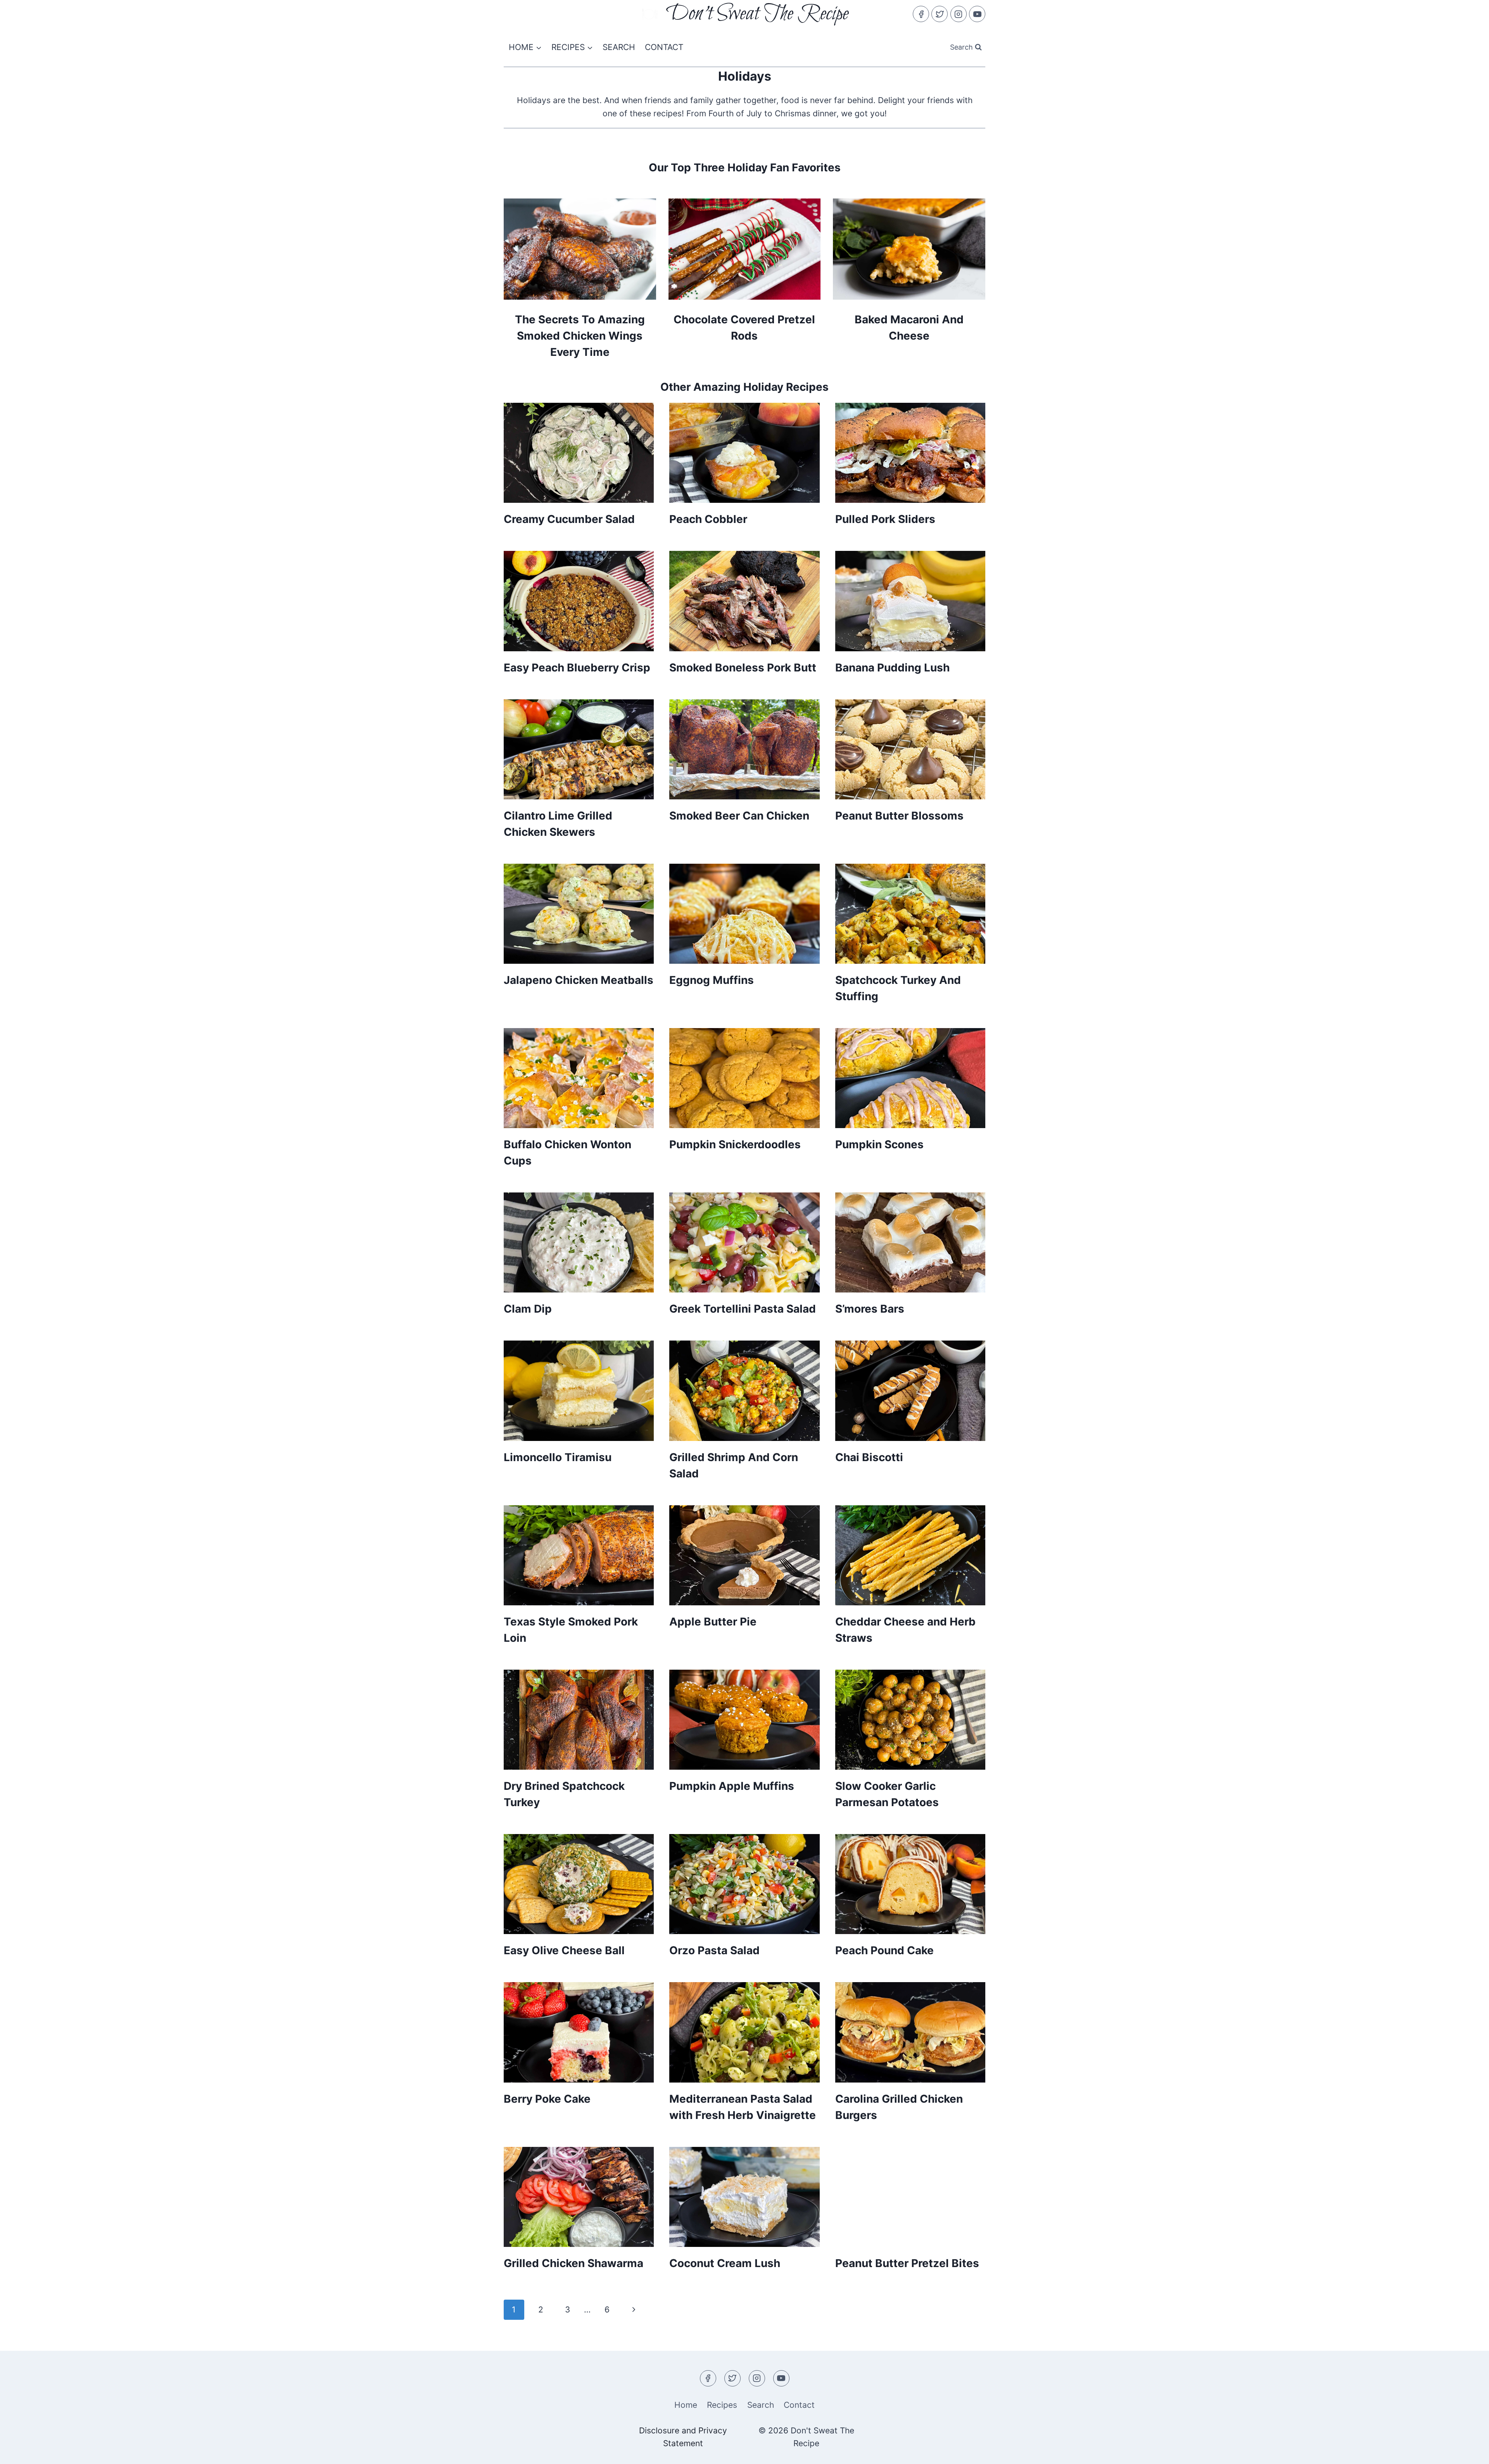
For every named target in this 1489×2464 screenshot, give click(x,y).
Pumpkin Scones (879, 1144)
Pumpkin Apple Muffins (732, 1786)
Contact (664, 47)
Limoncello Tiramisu (558, 1457)
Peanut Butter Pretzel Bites (907, 2263)
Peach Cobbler (708, 519)
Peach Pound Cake (884, 1950)
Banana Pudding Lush (892, 668)
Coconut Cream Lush (725, 2263)
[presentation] (579, 453)
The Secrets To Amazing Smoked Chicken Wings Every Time (580, 336)
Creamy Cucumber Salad (569, 519)
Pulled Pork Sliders (885, 519)
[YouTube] (977, 14)
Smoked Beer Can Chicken (739, 816)
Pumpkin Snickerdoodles (735, 1144)
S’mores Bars (870, 1309)
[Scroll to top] (1468, 2451)
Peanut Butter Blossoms (899, 816)
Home (686, 2405)
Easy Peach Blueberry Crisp (577, 668)
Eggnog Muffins (712, 980)
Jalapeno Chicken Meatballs (579, 980)
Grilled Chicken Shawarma (573, 2263)
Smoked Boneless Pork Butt (743, 668)
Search (619, 47)
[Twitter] (940, 14)
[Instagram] (959, 14)
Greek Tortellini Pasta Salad (743, 1309)
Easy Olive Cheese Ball (564, 1950)
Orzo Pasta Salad (714, 1950)
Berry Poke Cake (547, 2099)
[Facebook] (921, 14)
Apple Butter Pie (713, 1622)
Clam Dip (528, 1309)
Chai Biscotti (869, 1457)
